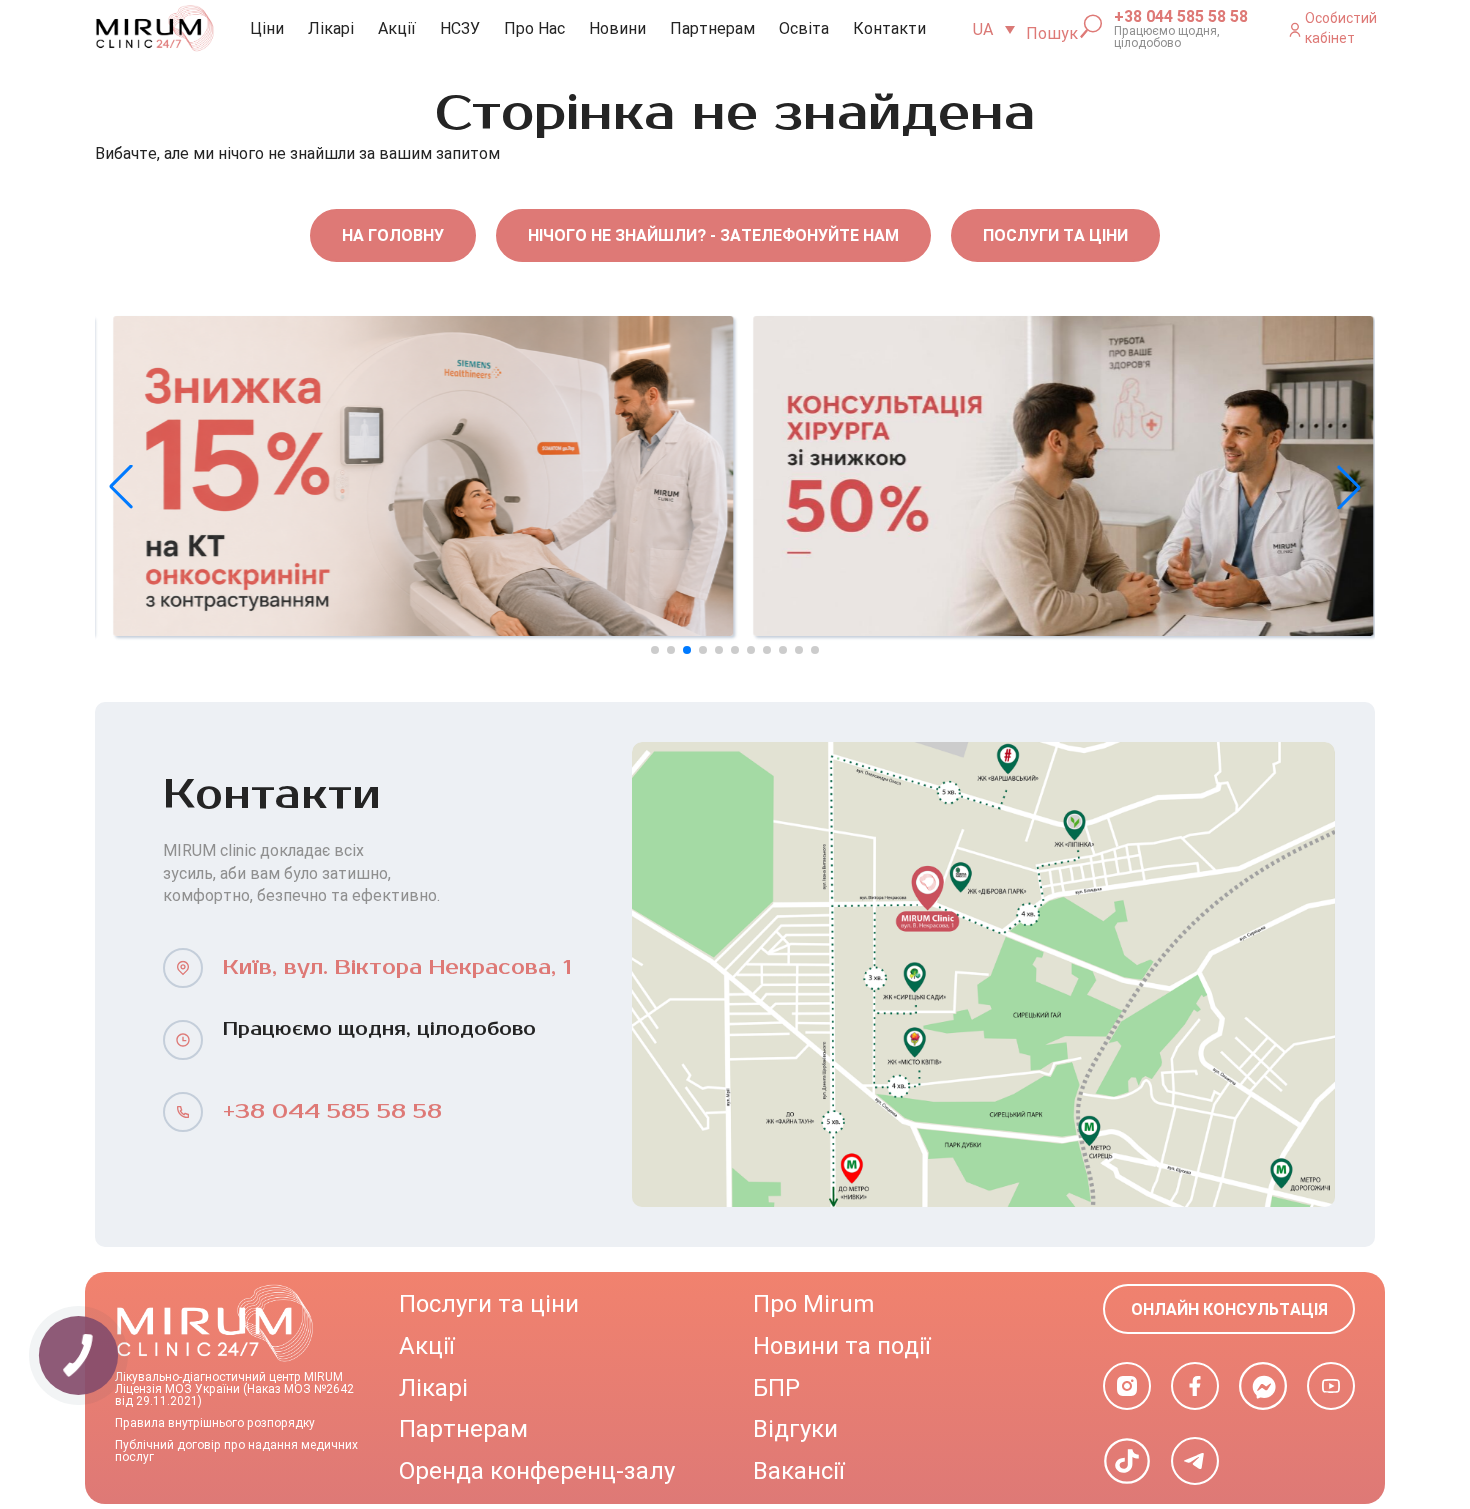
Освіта (804, 28)
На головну (393, 235)
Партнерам (712, 28)
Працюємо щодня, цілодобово (1167, 37)
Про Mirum (813, 1304)
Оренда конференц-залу (537, 1471)
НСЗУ (460, 28)
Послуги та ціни (1055, 235)
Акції (397, 28)
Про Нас (534, 28)
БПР (776, 1388)
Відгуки (795, 1429)
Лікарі (331, 28)
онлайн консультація (1229, 1309)
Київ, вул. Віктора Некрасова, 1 (397, 967)
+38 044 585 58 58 (1181, 17)
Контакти (889, 28)
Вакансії (798, 1471)
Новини (617, 28)
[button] (1349, 487)
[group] (415, 476)
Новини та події (841, 1346)
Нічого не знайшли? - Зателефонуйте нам (713, 235)
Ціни (267, 28)
